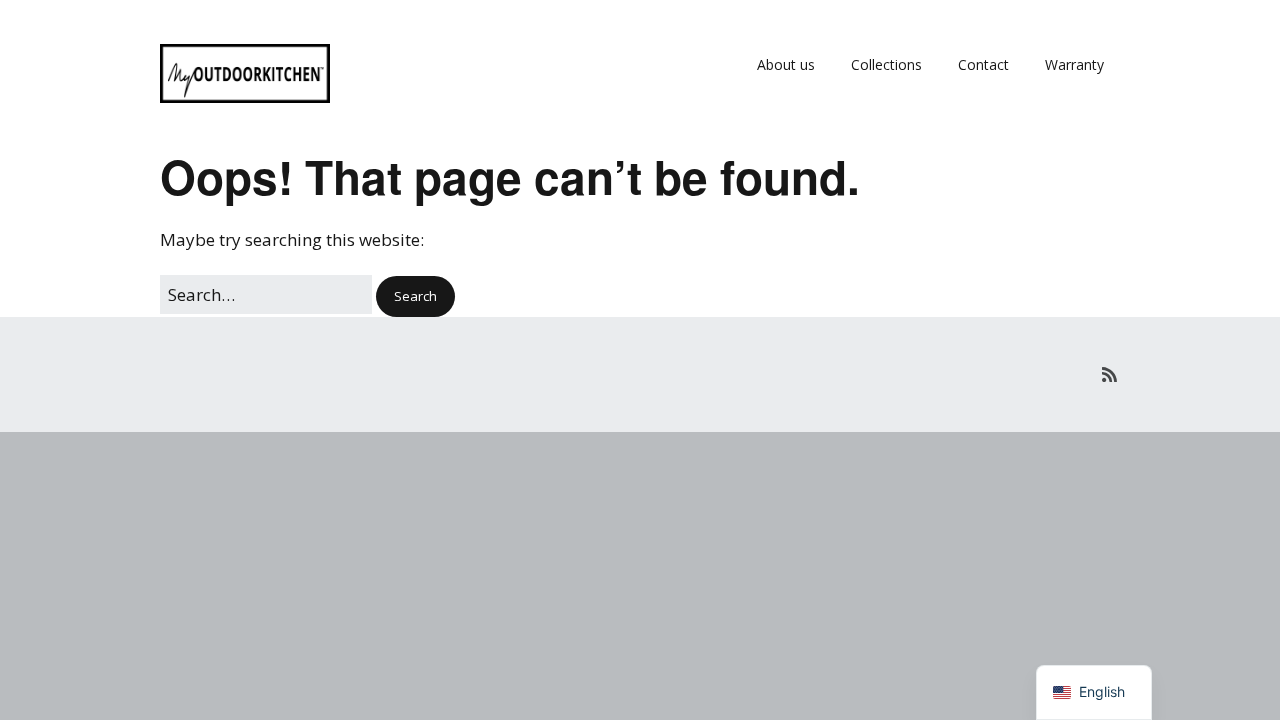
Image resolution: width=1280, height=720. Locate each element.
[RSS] (1109, 374)
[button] (415, 296)
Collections (886, 64)
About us (786, 64)
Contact (983, 64)
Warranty (1074, 64)
